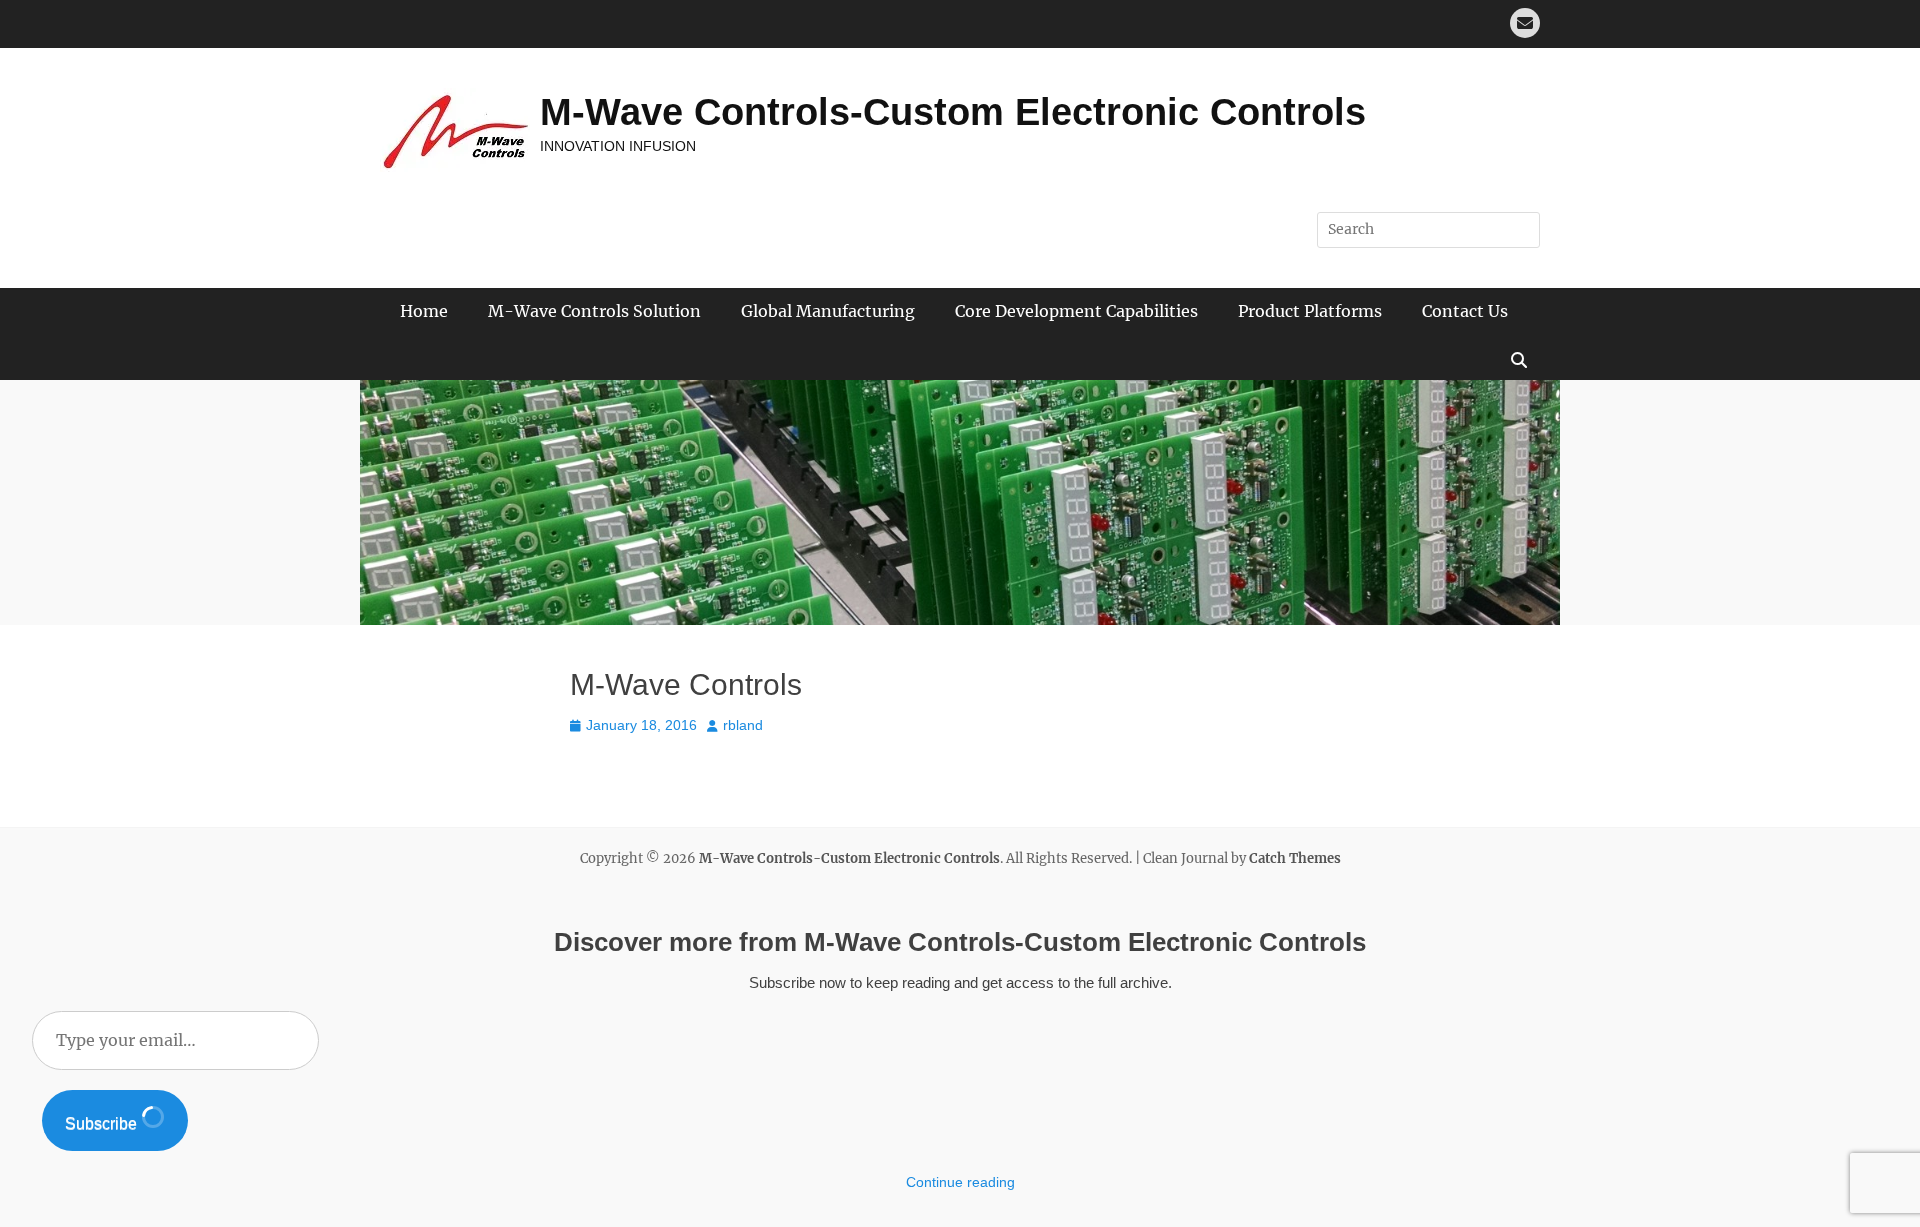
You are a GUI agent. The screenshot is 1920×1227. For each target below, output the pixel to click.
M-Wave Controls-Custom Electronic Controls (953, 112)
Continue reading (960, 1182)
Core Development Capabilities (1076, 311)
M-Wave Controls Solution (594, 311)
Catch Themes (1295, 858)
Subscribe (103, 1123)
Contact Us (1465, 311)
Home (424, 311)
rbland (743, 725)
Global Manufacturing (828, 311)
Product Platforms (1310, 311)
